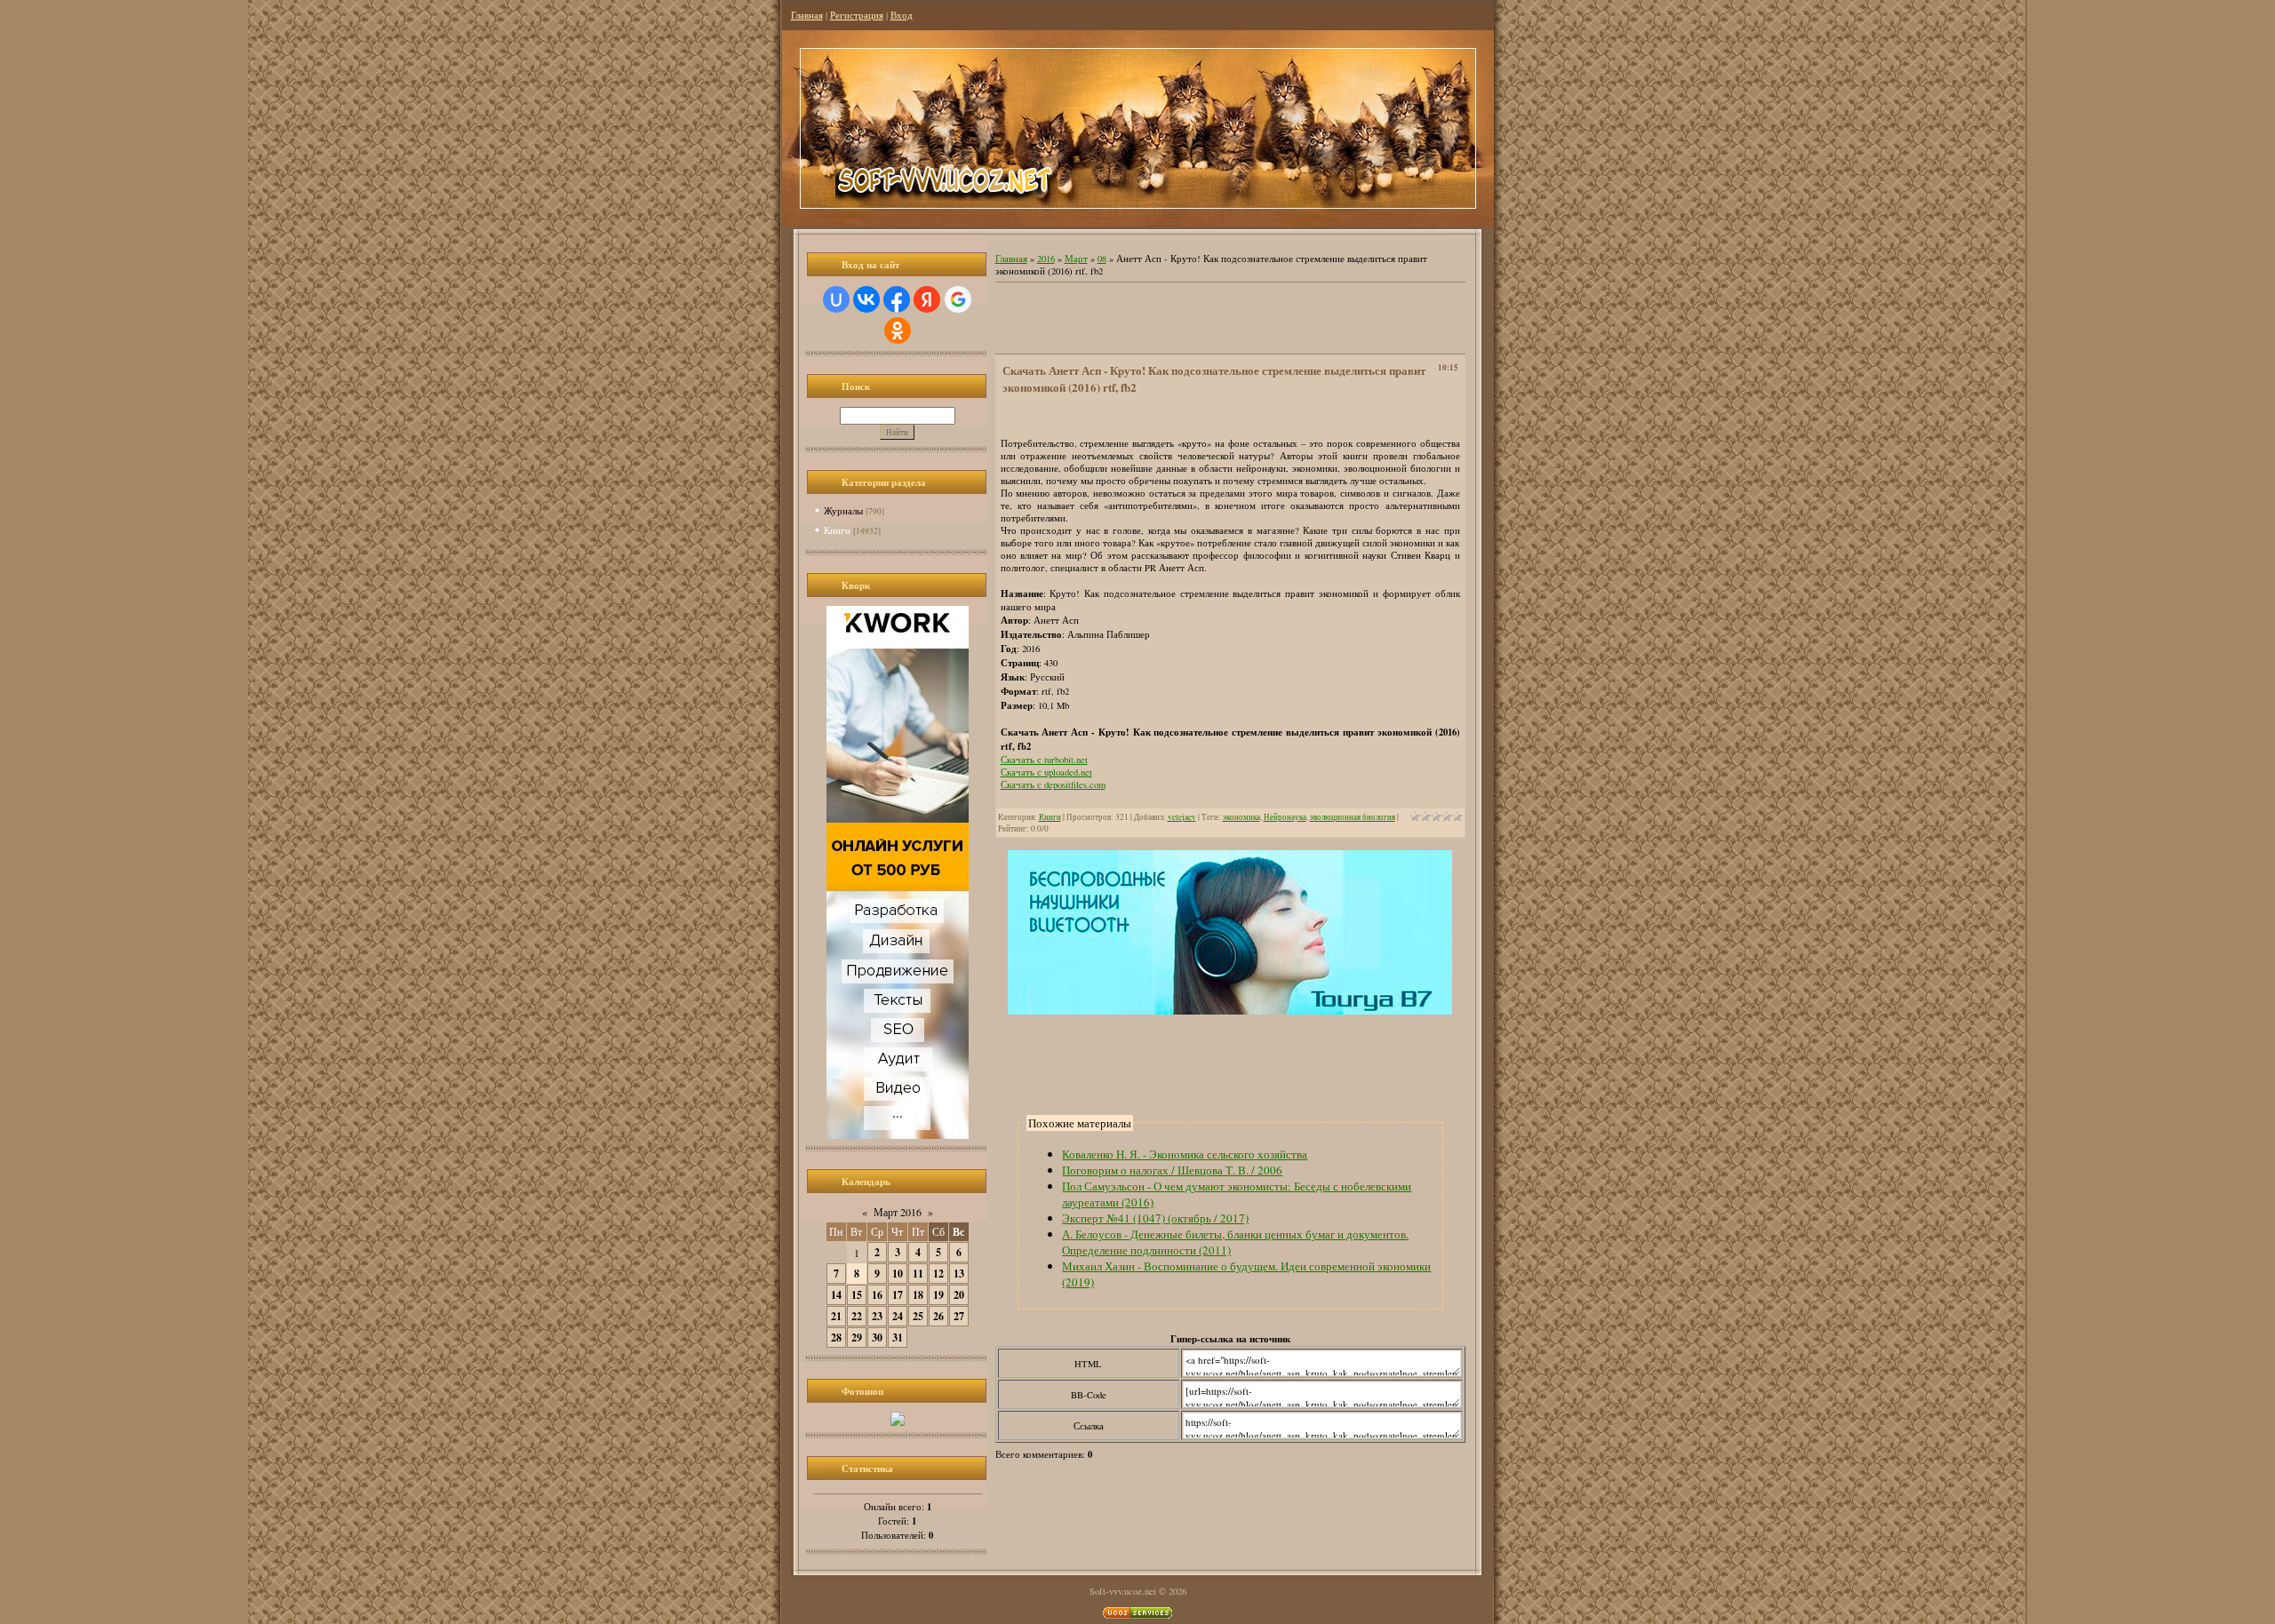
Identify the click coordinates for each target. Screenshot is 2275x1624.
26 (938, 1316)
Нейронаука (1285, 817)
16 (877, 1295)
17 (898, 1295)
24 (898, 1316)
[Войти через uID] (836, 299)
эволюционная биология (1353, 817)
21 (836, 1316)
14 (836, 1295)
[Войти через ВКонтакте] (866, 299)
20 (959, 1295)
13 (959, 1274)
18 (918, 1295)
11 (918, 1274)
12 (938, 1274)
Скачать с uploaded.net (1046, 772)
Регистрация (857, 15)
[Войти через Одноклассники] (898, 330)
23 (877, 1316)
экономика (1241, 817)
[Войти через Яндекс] (927, 299)
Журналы (843, 510)
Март (1076, 259)
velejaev (1182, 817)
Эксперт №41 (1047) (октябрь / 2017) (1155, 1218)
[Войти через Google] (958, 299)
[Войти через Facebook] (897, 299)
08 (1102, 259)
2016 (1046, 259)
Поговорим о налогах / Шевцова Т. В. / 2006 (1172, 1170)
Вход (902, 15)
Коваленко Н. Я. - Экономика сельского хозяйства (1185, 1154)
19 (938, 1295)
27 (959, 1316)
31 (898, 1337)
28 (836, 1337)
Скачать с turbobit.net (1044, 760)
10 (898, 1274)
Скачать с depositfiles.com (1053, 784)
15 (857, 1295)
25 (918, 1316)
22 (857, 1316)
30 (877, 1337)
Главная (807, 15)
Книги (837, 530)
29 (857, 1337)
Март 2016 (898, 1212)
